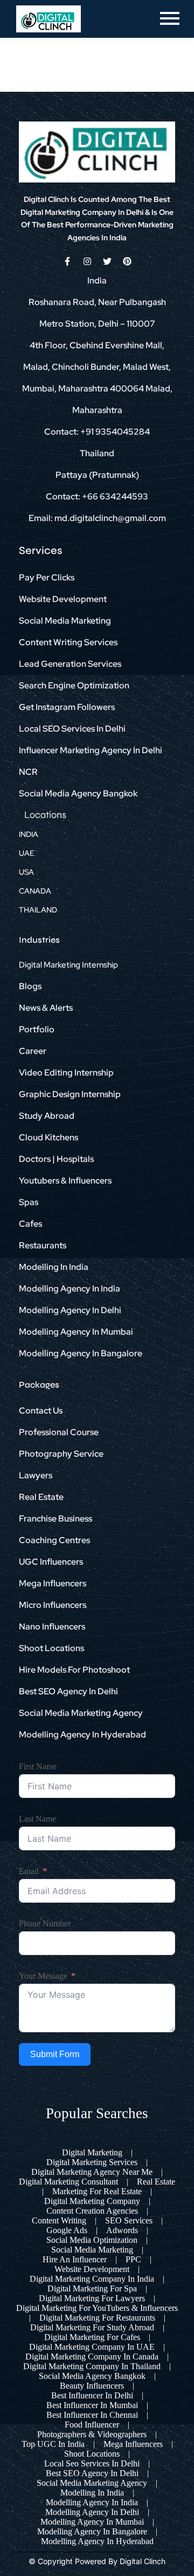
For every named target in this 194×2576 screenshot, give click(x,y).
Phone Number (45, 1923)
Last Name (37, 1819)
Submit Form (55, 2054)
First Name (38, 1766)
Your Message (43, 1976)
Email (29, 1871)
